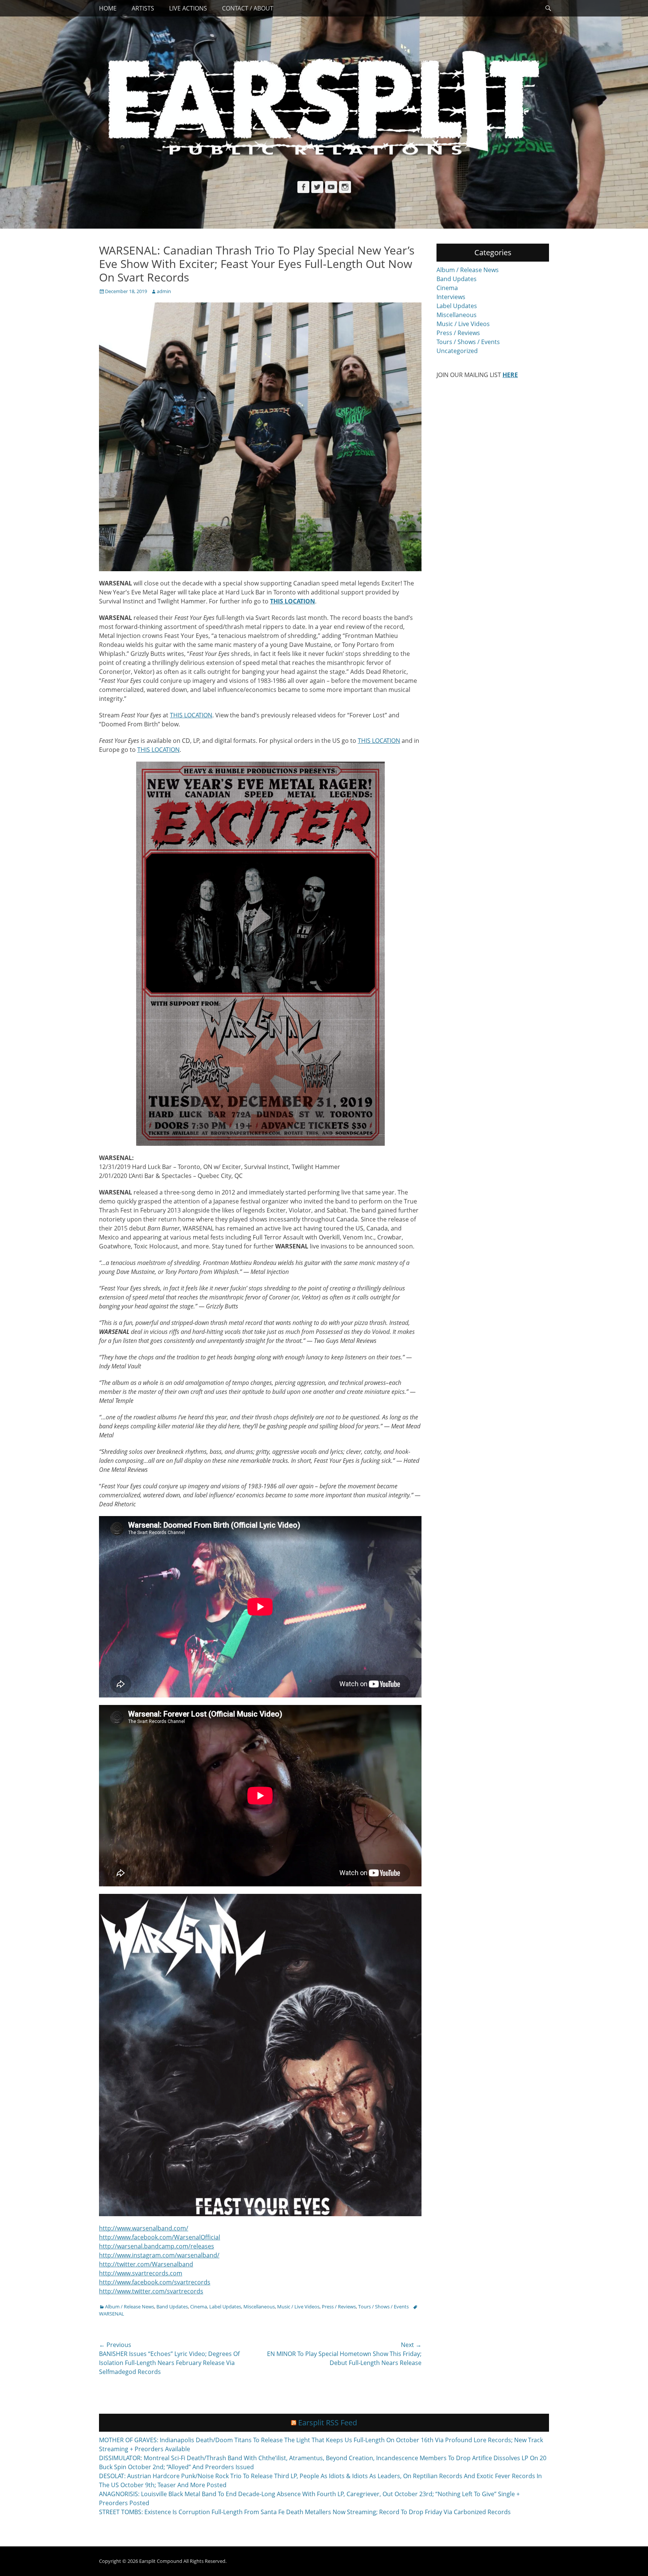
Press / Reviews (339, 2307)
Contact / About (248, 8)
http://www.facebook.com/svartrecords (155, 2282)
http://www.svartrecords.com (141, 2273)
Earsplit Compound (161, 2561)
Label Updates (225, 2307)
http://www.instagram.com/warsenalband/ (159, 2255)
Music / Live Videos (298, 2307)
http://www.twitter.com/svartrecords (151, 2291)
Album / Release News (130, 2307)
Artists (143, 8)
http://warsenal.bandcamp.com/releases (157, 2246)
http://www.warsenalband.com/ (144, 2228)
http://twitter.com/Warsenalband (146, 2264)
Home (108, 8)
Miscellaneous (259, 2307)
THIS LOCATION (191, 715)
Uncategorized (457, 351)
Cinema (199, 2307)
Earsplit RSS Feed (328, 2423)
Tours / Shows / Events (383, 2307)
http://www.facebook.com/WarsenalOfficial (160, 2237)
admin (164, 291)
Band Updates (172, 2307)
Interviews (451, 297)
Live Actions (188, 8)
